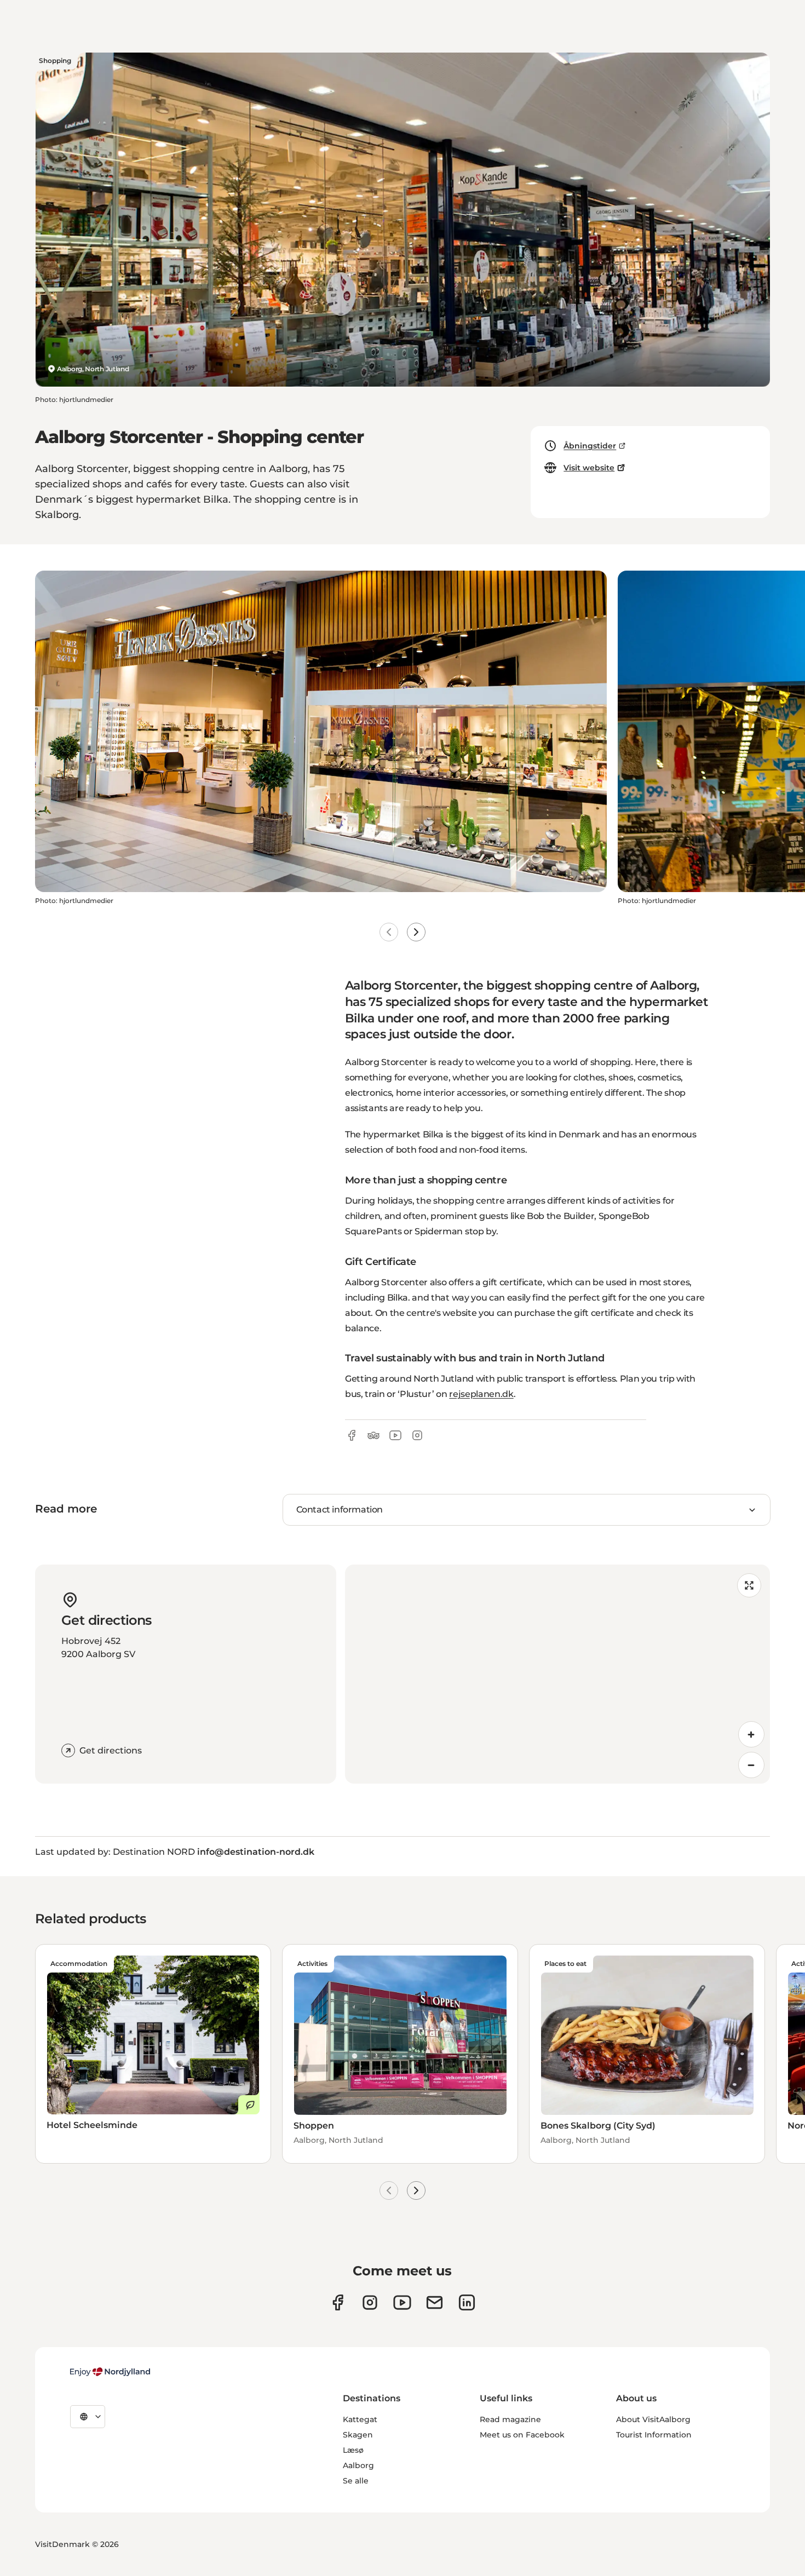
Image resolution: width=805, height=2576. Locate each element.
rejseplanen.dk (481, 1394)
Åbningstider (590, 446)
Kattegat (360, 2419)
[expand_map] (749, 1585)
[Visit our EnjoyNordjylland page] (402, 2302)
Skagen (358, 2435)
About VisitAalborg (653, 2419)
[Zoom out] (751, 1765)
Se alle (356, 2481)
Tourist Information (654, 2435)
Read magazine (510, 2419)
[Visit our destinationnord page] (467, 2302)
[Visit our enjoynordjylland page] (338, 2302)
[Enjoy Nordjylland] (110, 2372)
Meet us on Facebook (522, 2435)
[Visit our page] (370, 2302)
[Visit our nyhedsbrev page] (435, 2302)
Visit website (589, 468)
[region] (557, 1674)
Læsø (353, 2450)
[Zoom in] (751, 1734)
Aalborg (358, 2465)
